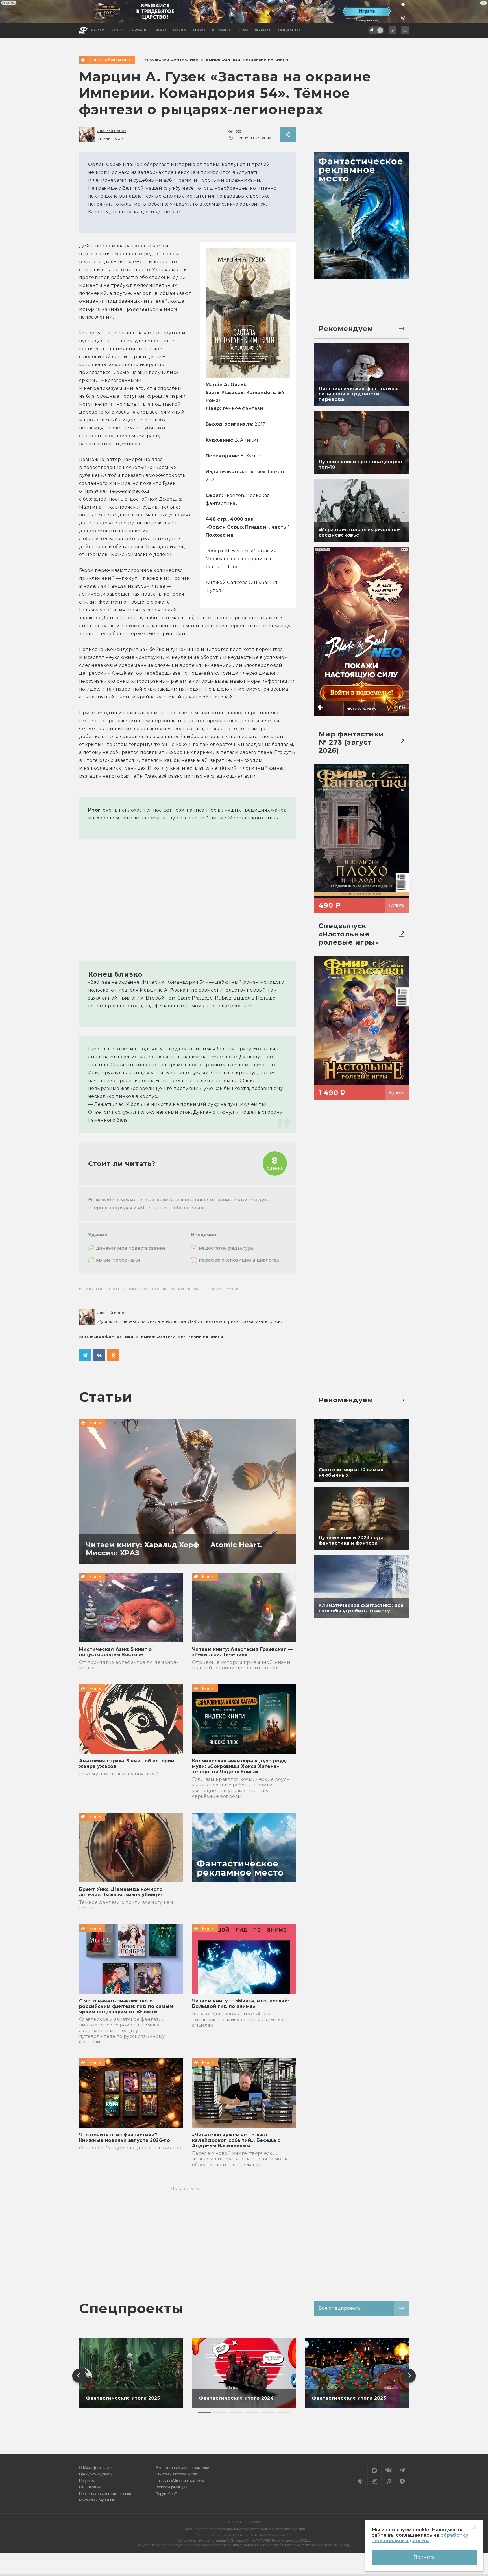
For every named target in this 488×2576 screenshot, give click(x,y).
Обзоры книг (118, 60)
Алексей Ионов (112, 131)
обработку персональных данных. (420, 2538)
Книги (95, 60)
